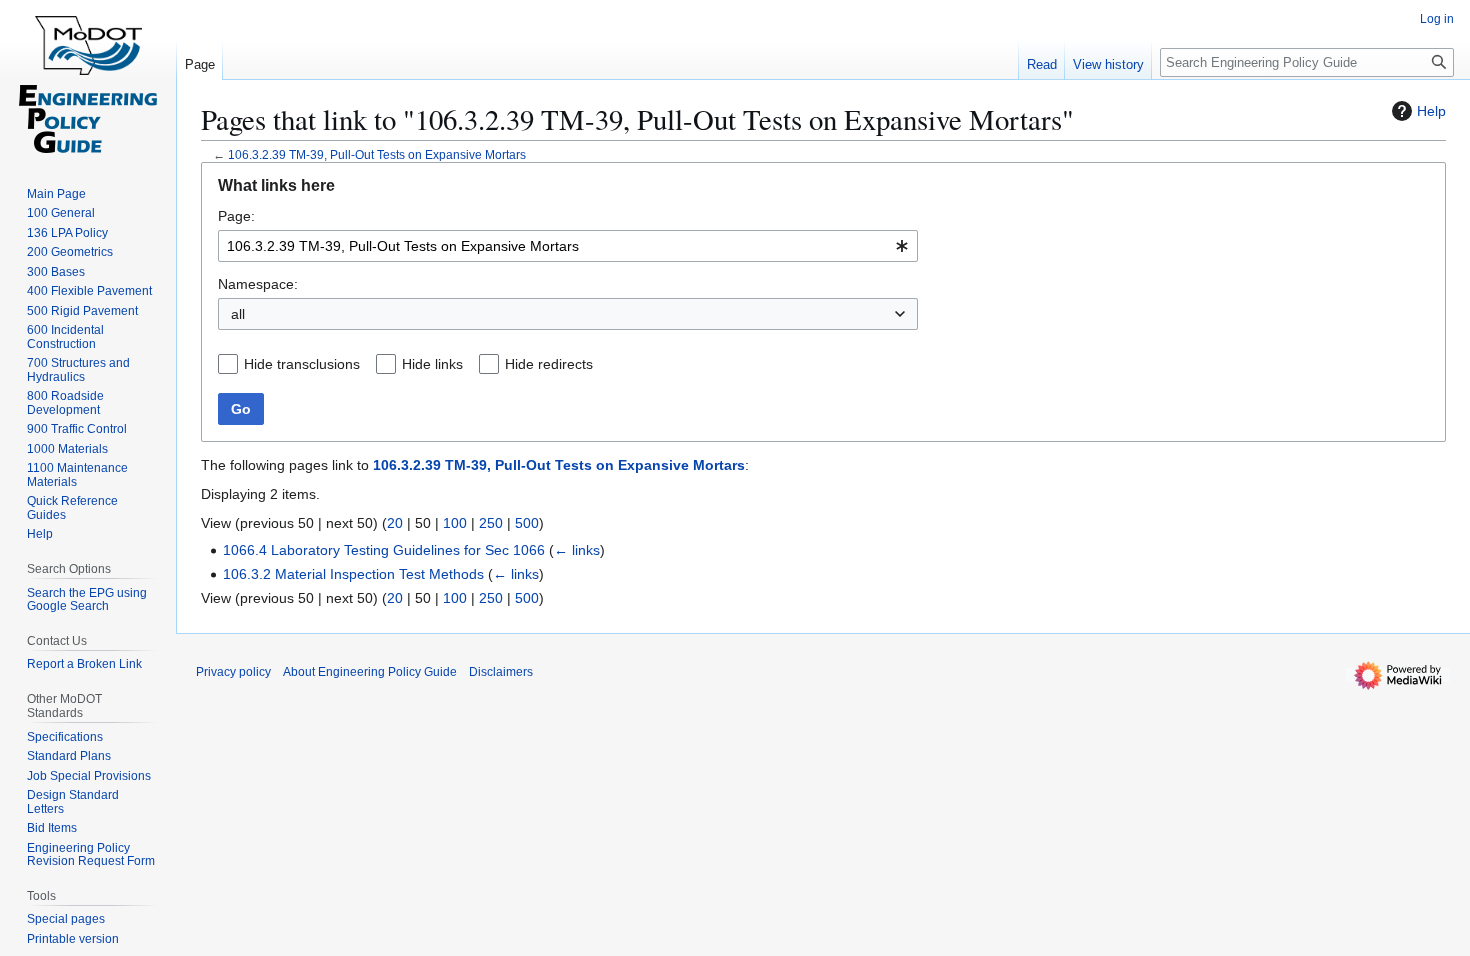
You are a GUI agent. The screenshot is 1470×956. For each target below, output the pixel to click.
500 (527, 523)
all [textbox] (238, 314)
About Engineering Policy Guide (370, 672)
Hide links (432, 364)
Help (1431, 111)
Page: (236, 216)
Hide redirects (549, 364)
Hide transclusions (302, 364)
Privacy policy (233, 672)
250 (491, 523)
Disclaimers (501, 672)
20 (395, 523)
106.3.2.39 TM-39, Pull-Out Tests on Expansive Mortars (377, 154)
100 (455, 523)
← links (577, 550)
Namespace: (258, 284)
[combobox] (568, 246)
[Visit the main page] (88, 80)
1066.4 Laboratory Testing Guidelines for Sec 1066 (384, 550)
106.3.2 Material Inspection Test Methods (353, 574)
